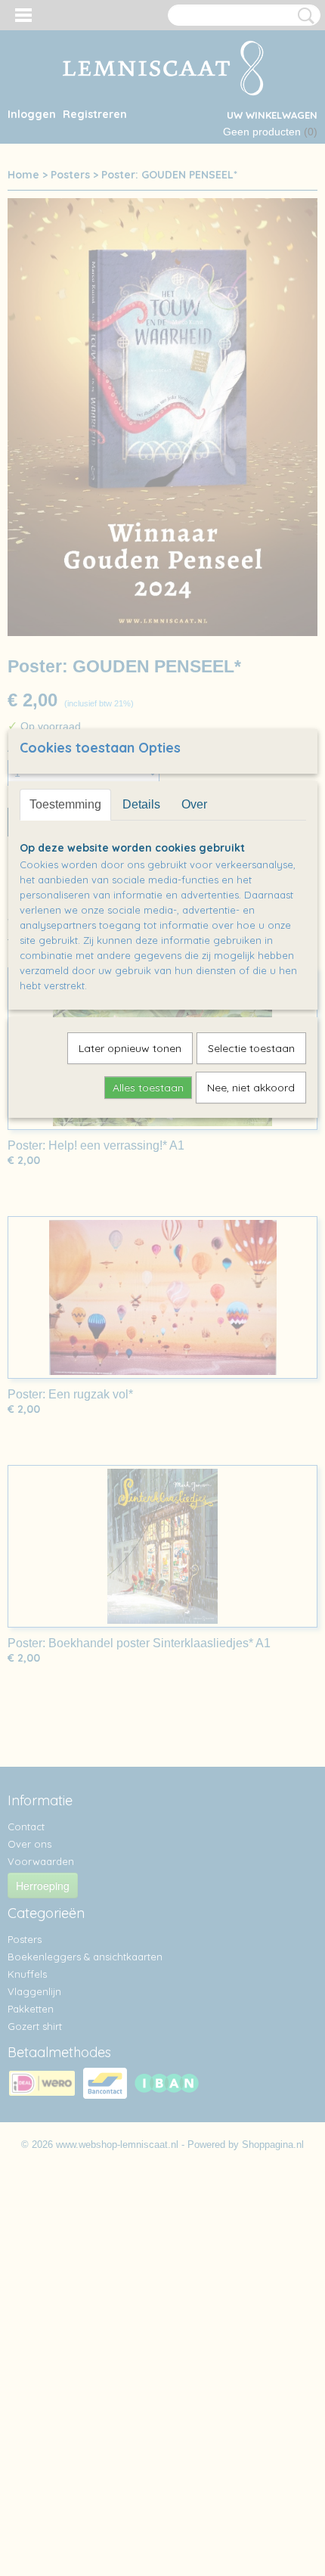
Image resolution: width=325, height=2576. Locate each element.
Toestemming (65, 804)
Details (141, 804)
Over (194, 804)
